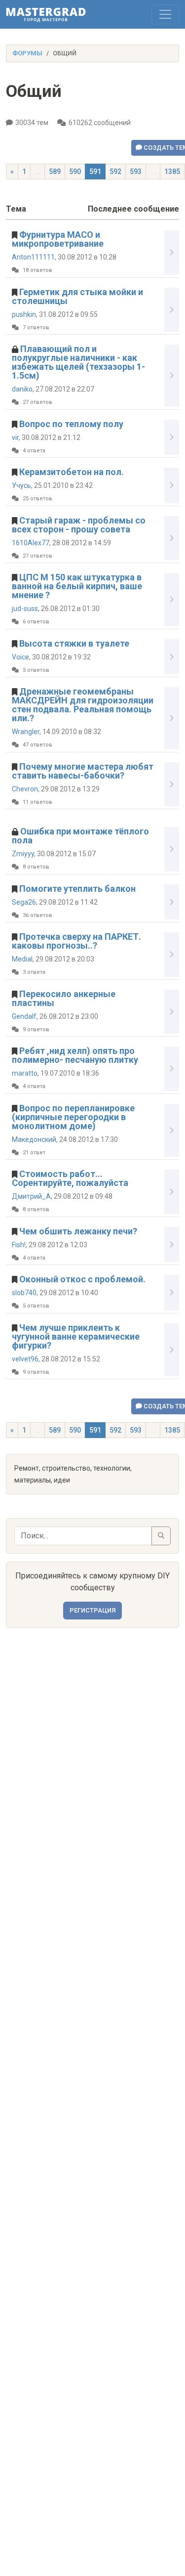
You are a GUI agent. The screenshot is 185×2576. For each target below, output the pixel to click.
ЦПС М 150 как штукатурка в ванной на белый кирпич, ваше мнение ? (77, 586)
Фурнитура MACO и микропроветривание (58, 239)
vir (15, 437)
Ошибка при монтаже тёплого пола (80, 836)
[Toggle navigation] (165, 14)
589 (55, 172)
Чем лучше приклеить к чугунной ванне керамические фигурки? (76, 1336)
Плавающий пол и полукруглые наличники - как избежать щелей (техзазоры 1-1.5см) (78, 362)
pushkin (24, 314)
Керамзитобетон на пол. (72, 472)
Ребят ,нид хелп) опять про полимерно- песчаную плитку (75, 1055)
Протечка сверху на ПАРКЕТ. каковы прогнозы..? (76, 941)
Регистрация (92, 1610)
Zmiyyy (23, 854)
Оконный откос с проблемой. (82, 1279)
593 (136, 172)
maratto (25, 1073)
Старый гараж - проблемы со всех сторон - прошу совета (79, 525)
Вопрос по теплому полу (71, 424)
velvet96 (25, 1359)
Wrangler (26, 732)
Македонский (34, 1139)
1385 (172, 172)
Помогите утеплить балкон (77, 889)
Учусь (21, 485)
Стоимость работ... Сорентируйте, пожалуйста (70, 1178)
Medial (22, 959)
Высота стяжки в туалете (74, 643)
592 (115, 172)
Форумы (27, 53)
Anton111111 (33, 257)
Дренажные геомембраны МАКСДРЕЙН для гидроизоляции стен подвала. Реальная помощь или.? (83, 705)
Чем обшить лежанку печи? (78, 1231)
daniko (22, 389)
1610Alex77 (31, 543)
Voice (20, 657)
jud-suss (25, 609)
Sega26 (24, 902)
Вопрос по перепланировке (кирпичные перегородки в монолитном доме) (73, 1117)
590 (75, 172)
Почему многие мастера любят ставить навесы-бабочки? (83, 771)
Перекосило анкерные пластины (64, 998)
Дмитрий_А (31, 1196)
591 (95, 172)
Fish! (19, 1245)
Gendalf (24, 1016)
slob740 (24, 1293)
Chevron (25, 789)
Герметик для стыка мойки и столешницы (77, 296)
